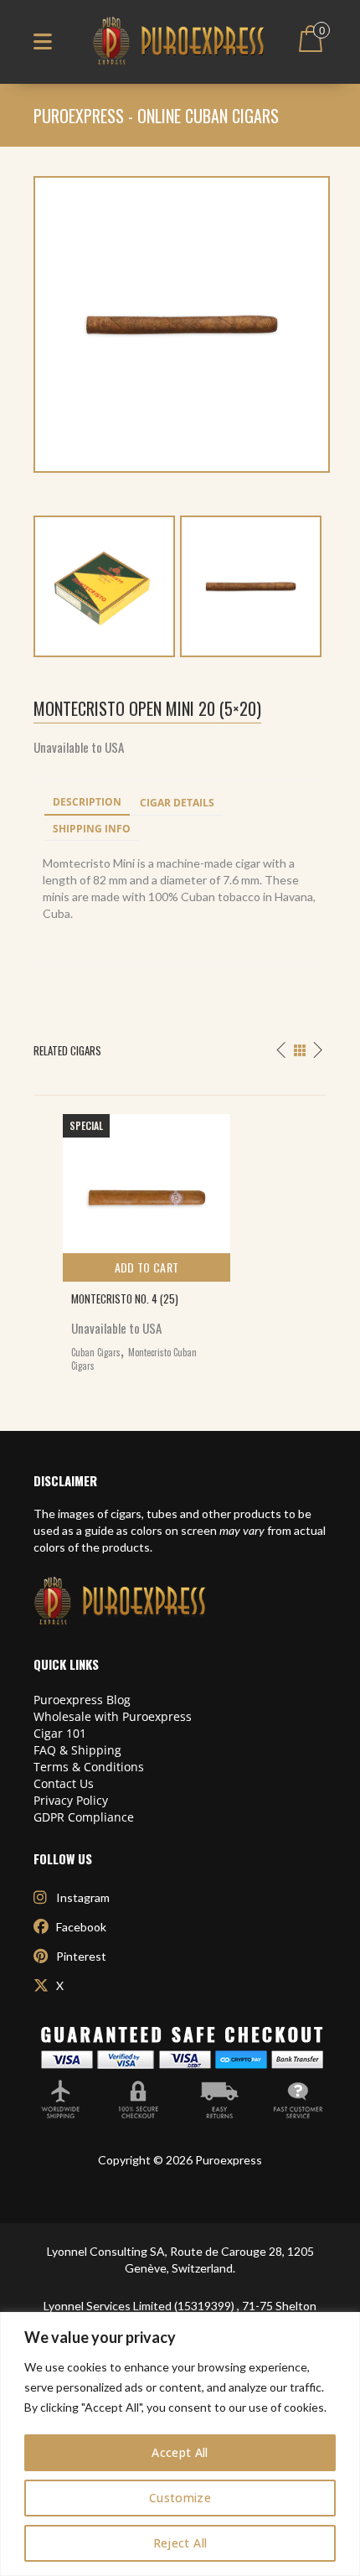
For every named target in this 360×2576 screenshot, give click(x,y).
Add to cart (147, 1267)
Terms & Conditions (89, 1767)
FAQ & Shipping (77, 1750)
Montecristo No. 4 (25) (125, 1298)
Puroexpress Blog (82, 1700)
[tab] (87, 803)
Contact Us (64, 1783)
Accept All (180, 2452)
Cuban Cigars (96, 1352)
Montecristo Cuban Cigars (134, 1359)
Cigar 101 (60, 1733)
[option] (180, 1239)
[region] (180, 2444)
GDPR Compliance (84, 1817)
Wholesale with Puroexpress (113, 1716)
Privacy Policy (71, 1800)
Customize (180, 2498)
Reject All (180, 2543)
